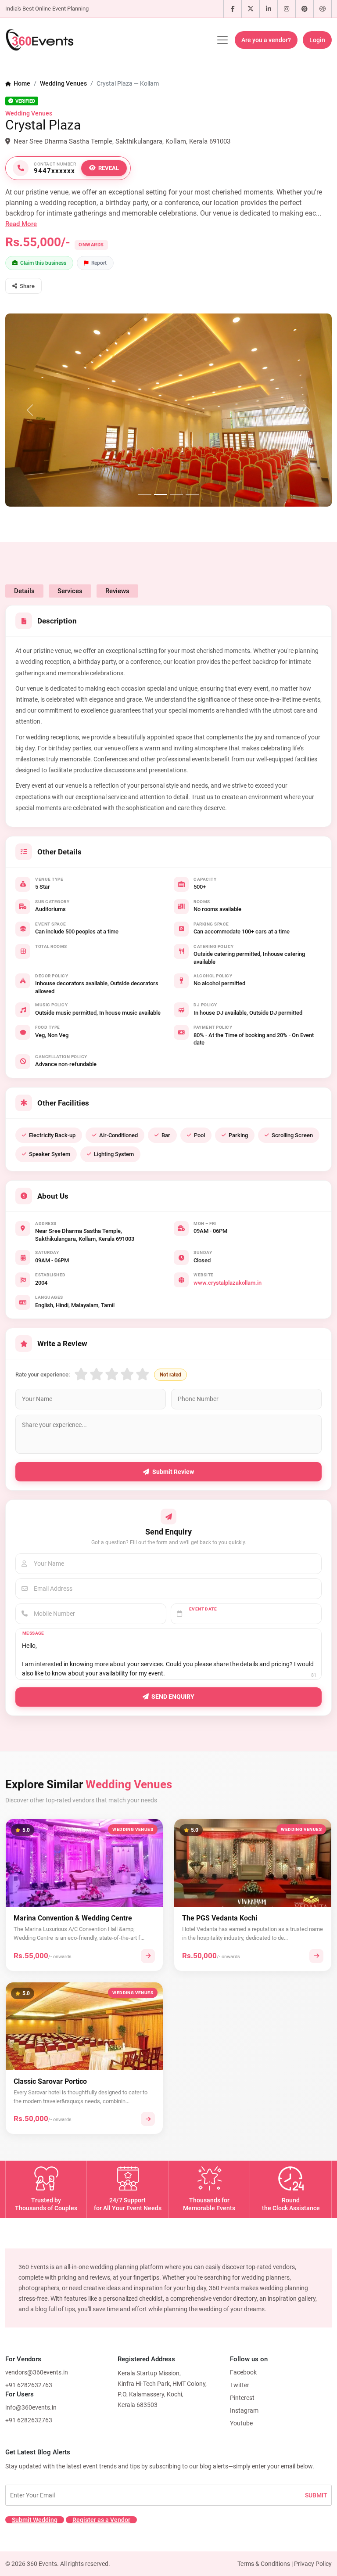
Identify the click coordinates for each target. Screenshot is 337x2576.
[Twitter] (251, 9)
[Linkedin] (269, 9)
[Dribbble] (323, 9)
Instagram (244, 2410)
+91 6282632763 (29, 2385)
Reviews (117, 591)
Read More (21, 224)
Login (317, 40)
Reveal (109, 168)
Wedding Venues (63, 83)
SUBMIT (316, 2495)
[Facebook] (233, 9)
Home (21, 83)
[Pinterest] (305, 9)
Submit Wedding (35, 2520)
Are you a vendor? (266, 40)
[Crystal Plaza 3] (176, 495)
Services (70, 591)
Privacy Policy (313, 2564)
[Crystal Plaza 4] (192, 495)
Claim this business (43, 263)
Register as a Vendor (101, 2520)
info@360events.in (31, 2407)
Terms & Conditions (264, 2564)
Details (24, 591)
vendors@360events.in (37, 2372)
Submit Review (173, 1472)
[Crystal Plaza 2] (161, 495)
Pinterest (242, 2398)
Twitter (240, 2385)
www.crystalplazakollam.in (228, 1283)
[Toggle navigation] (222, 40)
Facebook (243, 2372)
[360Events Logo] (39, 40)
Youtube (241, 2423)
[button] (23, 286)
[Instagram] (287, 9)
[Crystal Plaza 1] (145, 495)
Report (99, 263)
